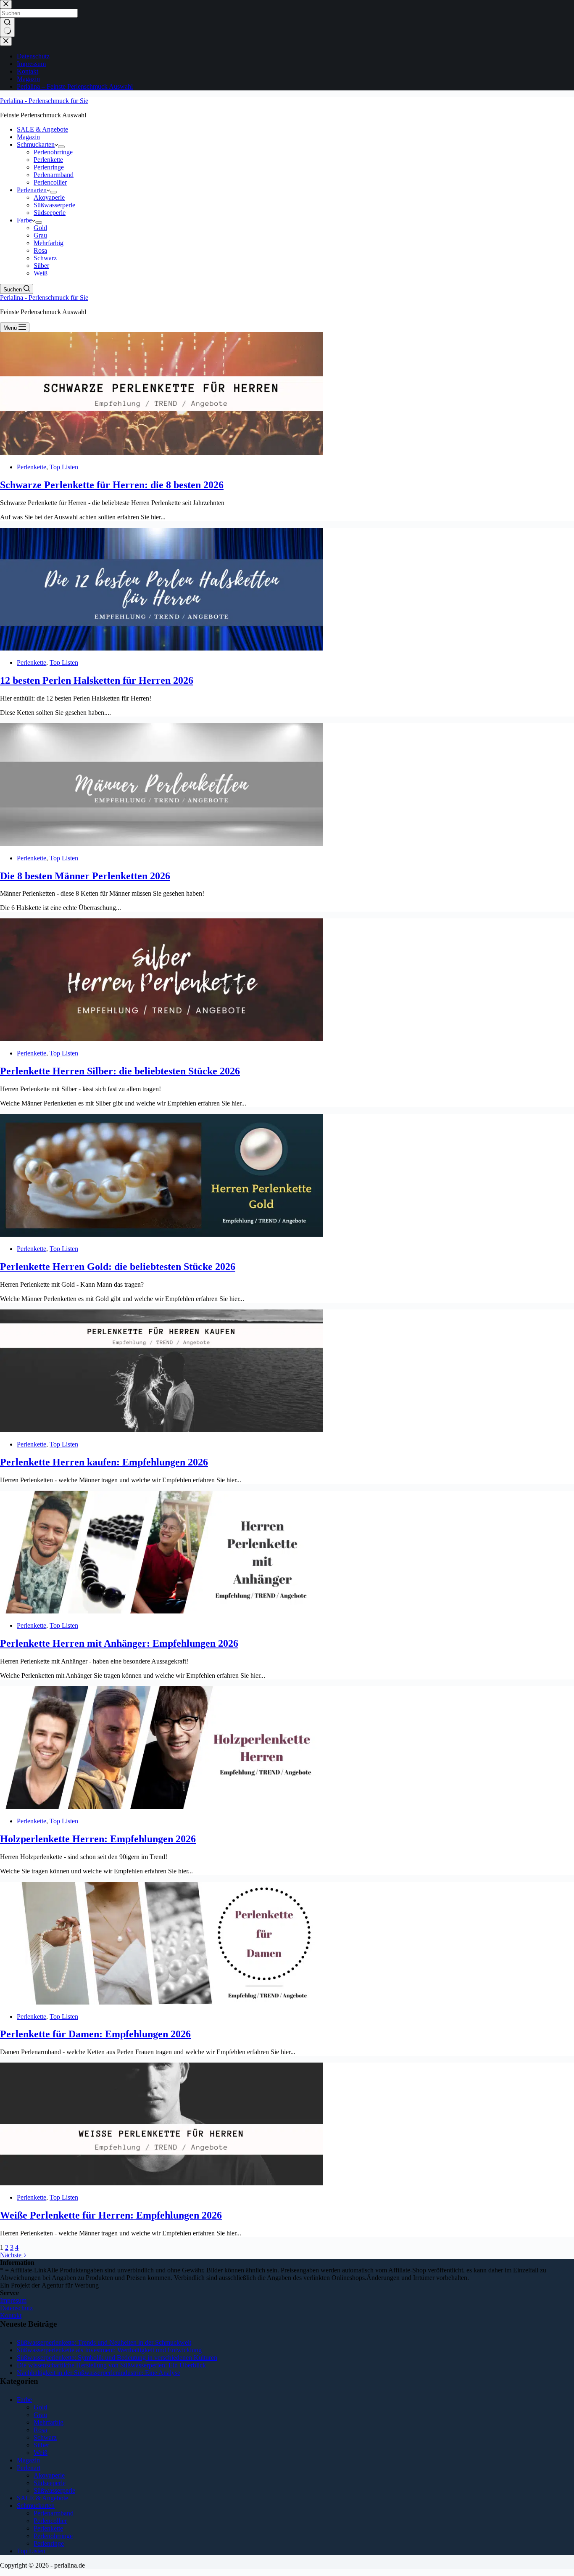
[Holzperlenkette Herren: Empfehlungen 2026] (161, 1807)
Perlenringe (49, 167)
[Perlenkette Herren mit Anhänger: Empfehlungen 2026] (161, 1611)
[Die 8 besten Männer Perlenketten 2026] (161, 844)
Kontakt (11, 2315)
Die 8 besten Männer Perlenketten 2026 (85, 876)
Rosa (40, 250)
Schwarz (45, 258)
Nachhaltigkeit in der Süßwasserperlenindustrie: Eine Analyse (99, 2373)
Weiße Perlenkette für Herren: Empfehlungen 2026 (111, 2215)
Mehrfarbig (49, 243)
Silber (41, 266)
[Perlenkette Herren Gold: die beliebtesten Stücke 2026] (161, 1234)
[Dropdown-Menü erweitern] (61, 147)
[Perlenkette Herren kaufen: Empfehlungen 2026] (161, 1430)
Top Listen (64, 467)
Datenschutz (16, 2308)
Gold (40, 228)
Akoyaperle (49, 197)
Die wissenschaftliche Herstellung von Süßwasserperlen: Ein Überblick (111, 2365)
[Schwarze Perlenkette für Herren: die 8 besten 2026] (161, 453)
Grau (40, 235)
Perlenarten (32, 190)
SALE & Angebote (42, 129)
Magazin (28, 137)
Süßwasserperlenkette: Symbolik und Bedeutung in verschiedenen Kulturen (117, 2358)
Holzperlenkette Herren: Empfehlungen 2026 (98, 1839)
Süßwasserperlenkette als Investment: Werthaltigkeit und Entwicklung (109, 2350)
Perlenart (29, 2468)
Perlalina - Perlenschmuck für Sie (44, 101)
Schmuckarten (36, 144)
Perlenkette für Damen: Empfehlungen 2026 (95, 2034)
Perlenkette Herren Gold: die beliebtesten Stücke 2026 (118, 1267)
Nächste (12, 2255)
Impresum (13, 2300)
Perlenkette (48, 160)
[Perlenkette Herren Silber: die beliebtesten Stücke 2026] (161, 1039)
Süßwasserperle (54, 205)
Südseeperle (50, 213)
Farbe (24, 220)
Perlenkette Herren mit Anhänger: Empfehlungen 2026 (119, 1643)
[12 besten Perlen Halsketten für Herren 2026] (161, 648)
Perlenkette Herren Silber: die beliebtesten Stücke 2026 (120, 1071)
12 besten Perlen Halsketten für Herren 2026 (97, 680)
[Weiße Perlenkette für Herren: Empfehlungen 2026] (161, 2183)
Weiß (41, 273)
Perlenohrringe (53, 152)
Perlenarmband (54, 175)
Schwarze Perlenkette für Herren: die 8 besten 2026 (112, 485)
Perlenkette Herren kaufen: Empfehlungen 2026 (104, 1462)
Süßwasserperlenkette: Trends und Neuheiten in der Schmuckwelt (104, 2342)
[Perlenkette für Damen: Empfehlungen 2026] (161, 2002)
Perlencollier (50, 182)
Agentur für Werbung (70, 2285)
